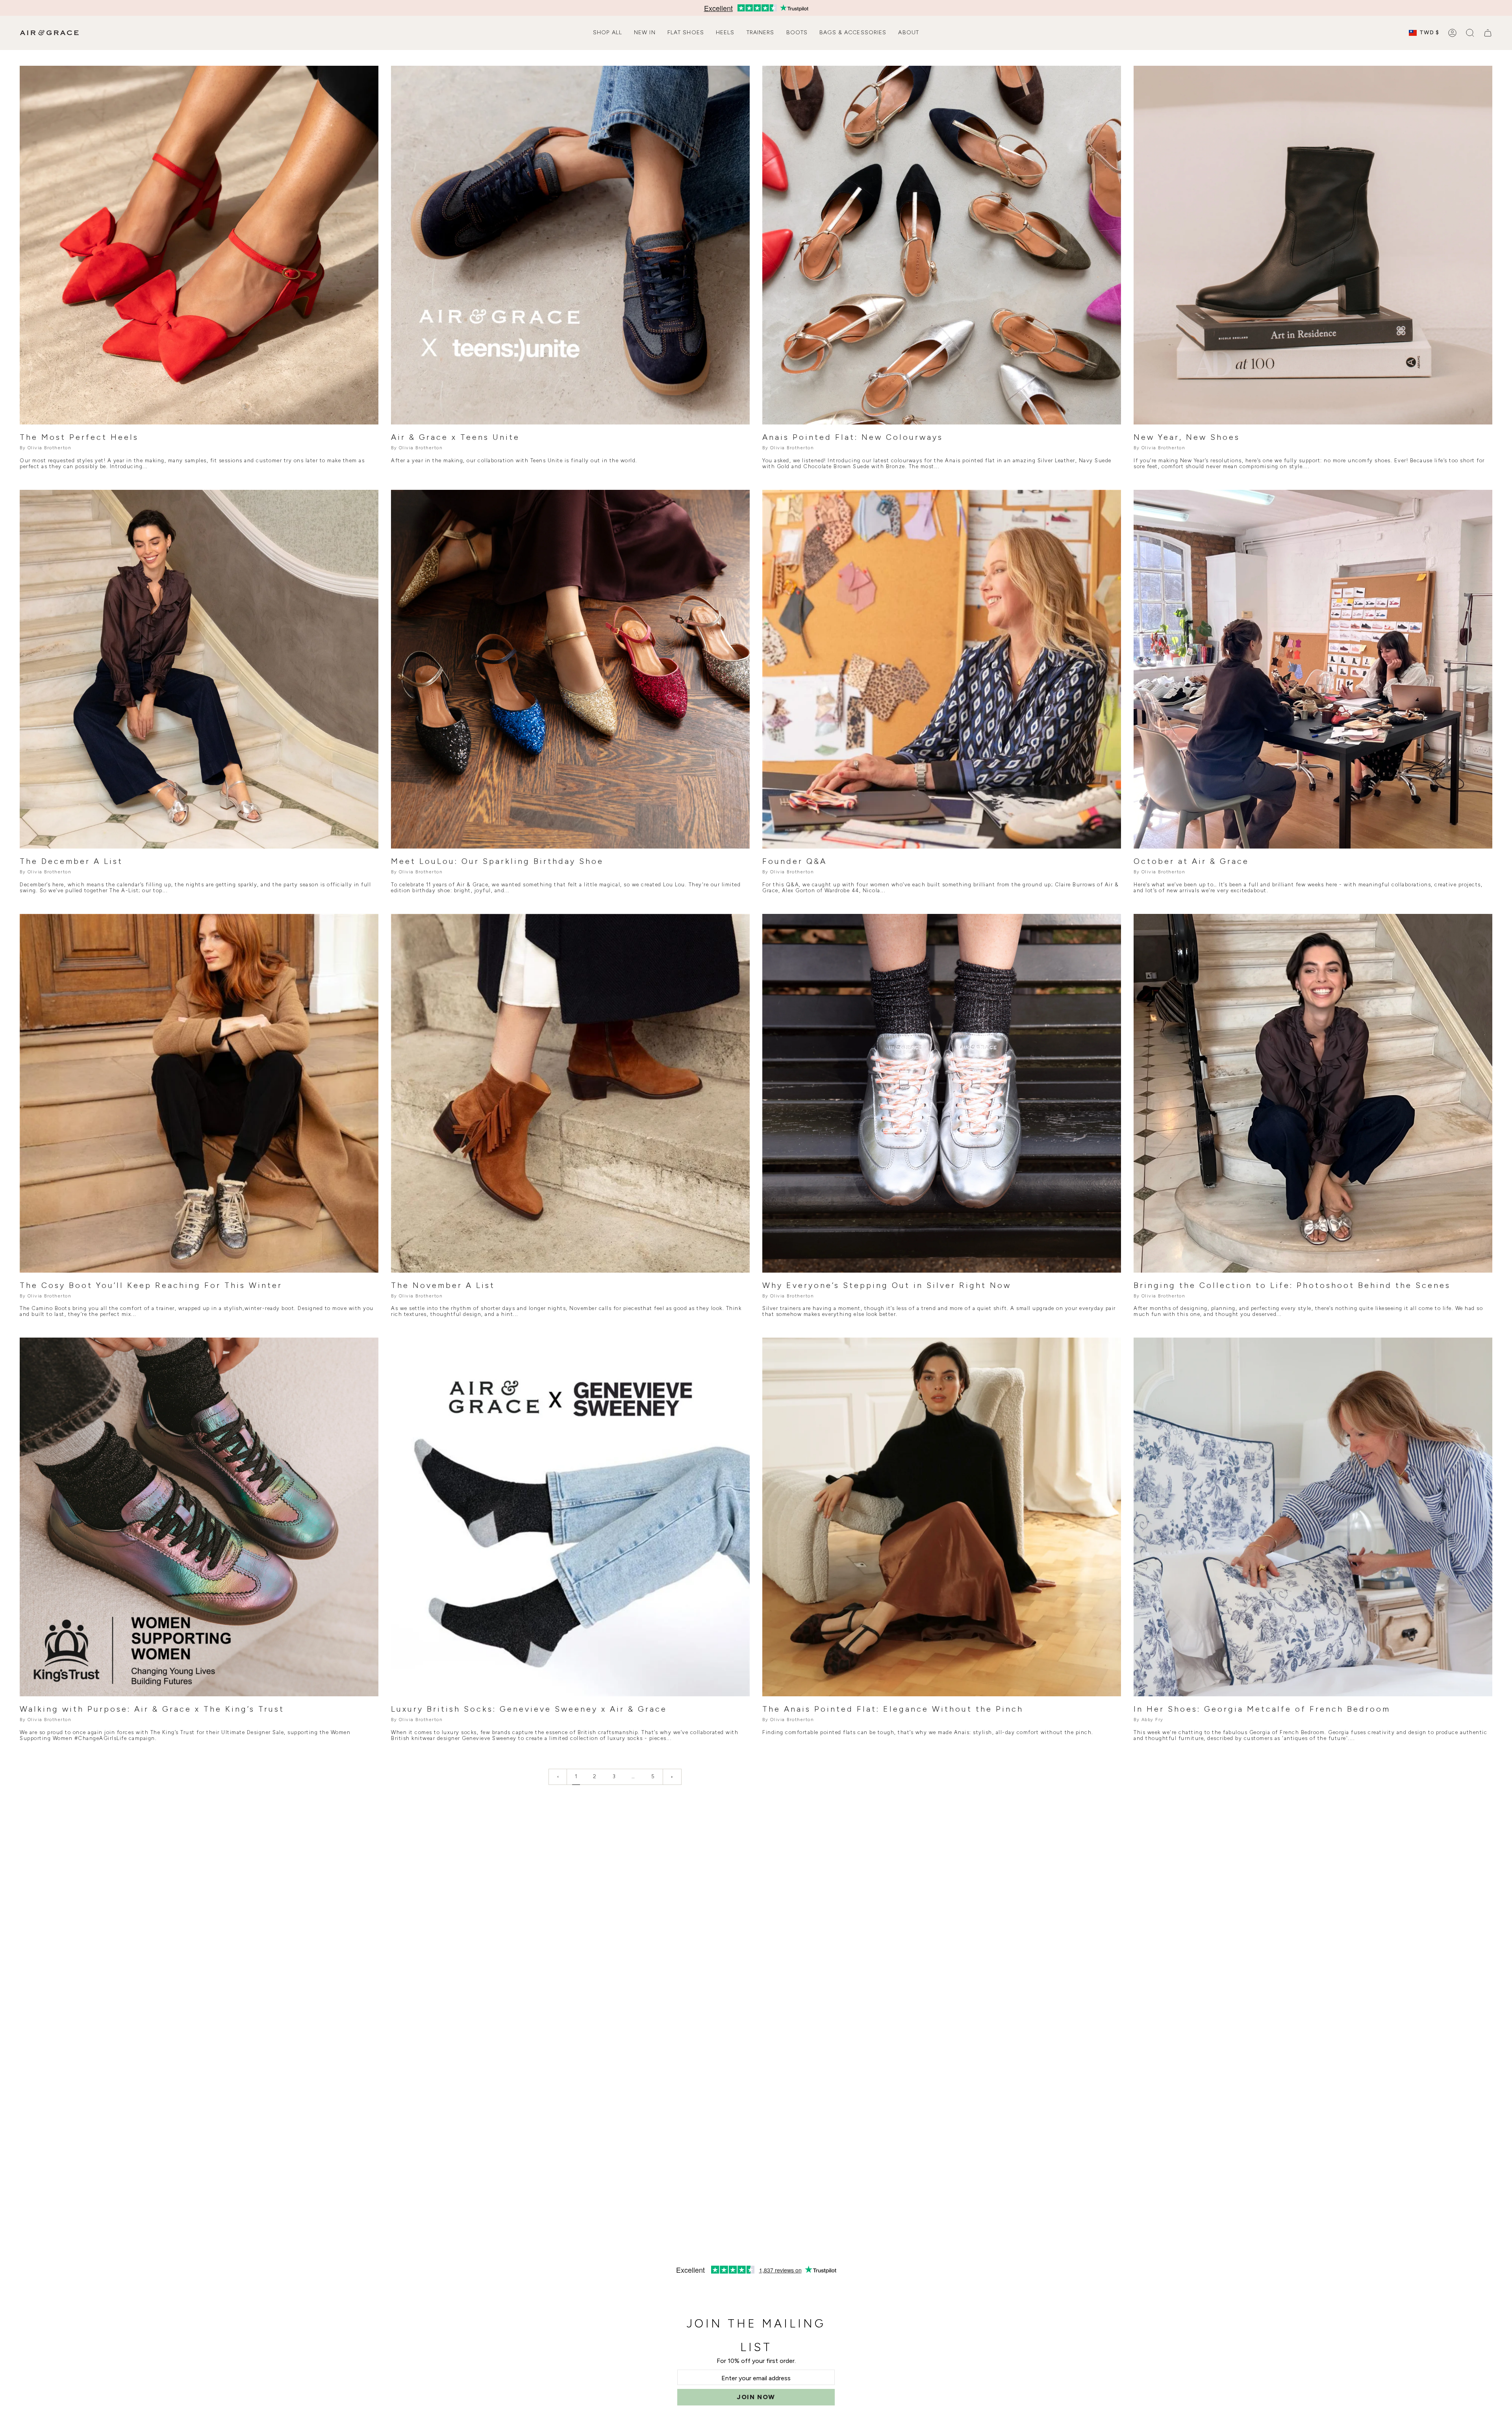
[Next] (672, 1777)
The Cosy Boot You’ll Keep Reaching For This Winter (151, 1285)
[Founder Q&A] (942, 669)
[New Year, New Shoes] (1313, 245)
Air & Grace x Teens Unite (455, 437)
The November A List (443, 1285)
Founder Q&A (795, 861)
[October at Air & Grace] (1313, 669)
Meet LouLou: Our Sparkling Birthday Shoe (497, 861)
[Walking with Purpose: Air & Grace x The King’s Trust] (199, 1517)
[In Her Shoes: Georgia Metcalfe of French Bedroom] (1313, 1517)
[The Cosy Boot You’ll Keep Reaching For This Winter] (199, 1093)
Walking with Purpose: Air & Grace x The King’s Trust (152, 1709)
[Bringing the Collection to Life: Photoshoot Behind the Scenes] (1313, 1093)
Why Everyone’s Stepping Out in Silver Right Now (887, 1285)
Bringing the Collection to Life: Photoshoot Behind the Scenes (1292, 1285)
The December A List (71, 861)
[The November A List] (570, 1093)
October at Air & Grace (1191, 861)
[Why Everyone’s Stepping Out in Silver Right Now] (942, 1093)
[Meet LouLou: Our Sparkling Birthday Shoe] (570, 669)
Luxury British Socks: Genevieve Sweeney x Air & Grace (529, 1709)
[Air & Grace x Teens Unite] (570, 245)
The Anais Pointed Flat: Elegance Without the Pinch (893, 1709)
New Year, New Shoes (1187, 437)
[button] (608, 33)
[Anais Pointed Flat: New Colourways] (942, 245)
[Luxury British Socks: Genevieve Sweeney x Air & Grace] (570, 1517)
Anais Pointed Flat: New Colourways (853, 437)
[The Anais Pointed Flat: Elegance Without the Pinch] (942, 1517)
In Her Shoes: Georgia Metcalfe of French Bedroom (1262, 1709)
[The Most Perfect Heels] (199, 245)
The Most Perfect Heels (79, 437)
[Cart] (1488, 33)
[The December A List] (199, 669)
